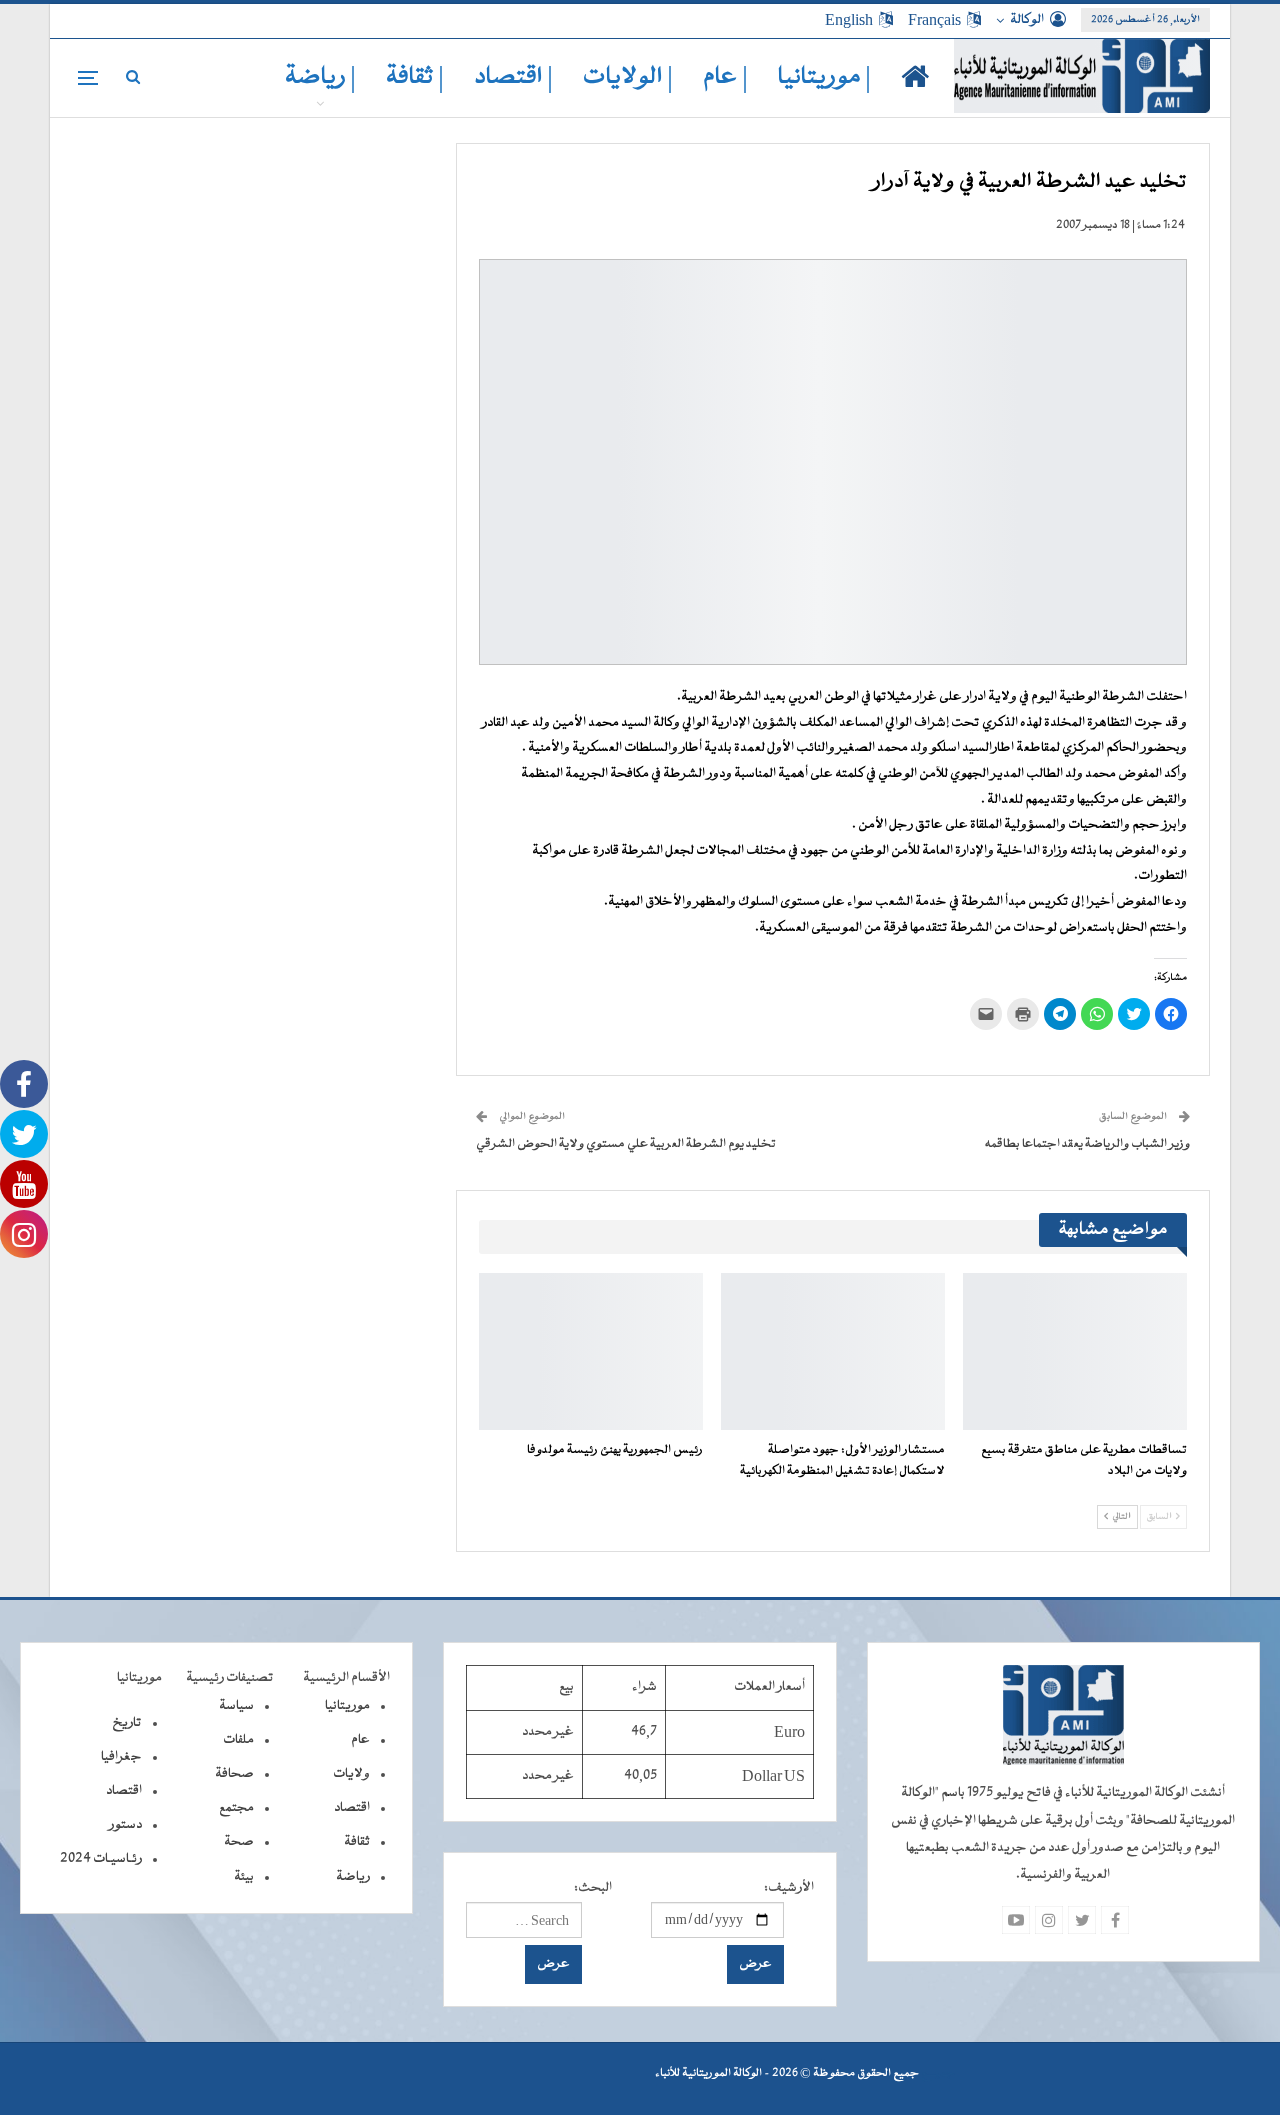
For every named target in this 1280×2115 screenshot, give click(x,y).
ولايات (351, 1774)
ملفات (238, 1740)
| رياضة (320, 77)
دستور (125, 1825)
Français (934, 20)
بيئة (244, 1877)
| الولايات (628, 77)
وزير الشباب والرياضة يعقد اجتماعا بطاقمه (1087, 1144)
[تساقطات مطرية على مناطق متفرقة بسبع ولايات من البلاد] (1075, 1351)
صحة (239, 1842)
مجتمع (236, 1808)
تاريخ (127, 1723)
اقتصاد (352, 1808)
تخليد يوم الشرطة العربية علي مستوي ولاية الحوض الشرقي (626, 1144)
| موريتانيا (824, 77)
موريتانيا (347, 1706)
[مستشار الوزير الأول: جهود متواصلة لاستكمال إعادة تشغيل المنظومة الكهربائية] (833, 1351)
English (849, 20)
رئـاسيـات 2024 (101, 1859)
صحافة (234, 1774)
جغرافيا (121, 1757)
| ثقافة (415, 77)
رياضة (353, 1877)
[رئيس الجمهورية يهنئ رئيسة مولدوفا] (591, 1351)
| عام (725, 77)
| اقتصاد (513, 77)
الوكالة (1027, 20)
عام (360, 1740)
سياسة (236, 1706)
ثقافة (357, 1842)
